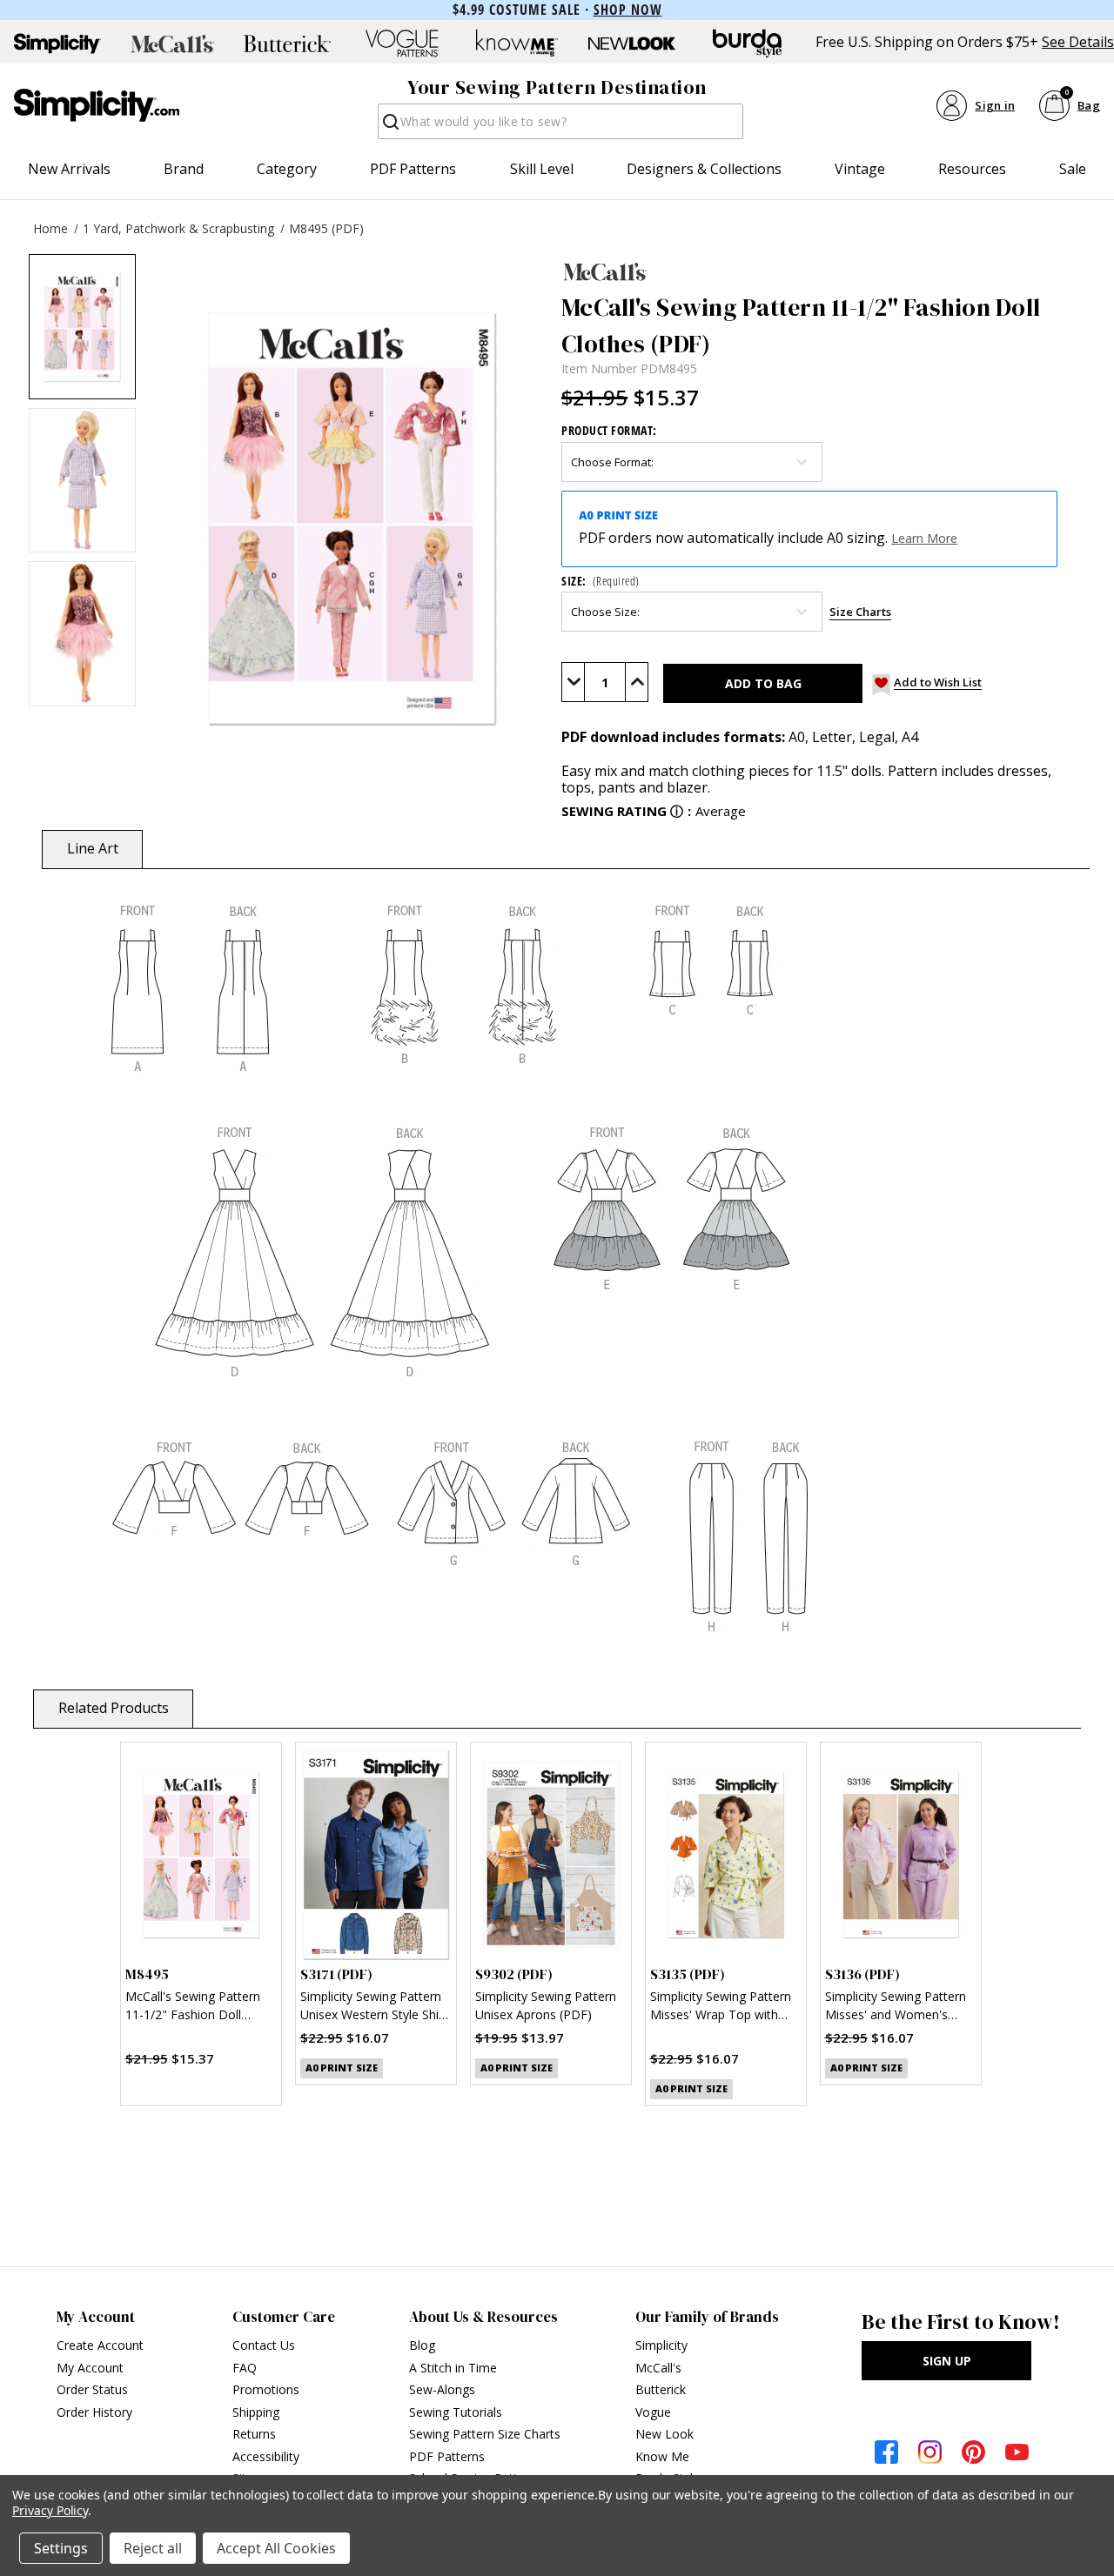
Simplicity (661, 2345)
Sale (1073, 169)
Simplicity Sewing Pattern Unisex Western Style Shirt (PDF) (374, 2007)
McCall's (658, 2368)
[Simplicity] (97, 105)
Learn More (924, 538)
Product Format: (609, 430)
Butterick (661, 2389)
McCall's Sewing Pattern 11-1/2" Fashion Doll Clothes (193, 2007)
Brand (184, 169)
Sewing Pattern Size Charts (485, 2434)
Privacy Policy (50, 2510)
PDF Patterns (413, 169)
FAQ (245, 2368)
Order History (94, 2412)
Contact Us (264, 2345)
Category (287, 169)
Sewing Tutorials (456, 2412)
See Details (1078, 42)
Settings (61, 2548)
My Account (90, 2368)
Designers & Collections (704, 169)
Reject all (153, 2548)
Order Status (92, 2389)
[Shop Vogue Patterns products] (402, 43)
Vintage (860, 169)
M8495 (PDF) (326, 228)
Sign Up (947, 2361)
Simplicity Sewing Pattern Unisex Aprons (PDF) (546, 2005)
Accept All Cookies (276, 2548)
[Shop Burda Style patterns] (747, 43)
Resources (972, 169)
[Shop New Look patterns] (632, 43)
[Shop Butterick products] (287, 43)
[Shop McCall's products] (172, 43)
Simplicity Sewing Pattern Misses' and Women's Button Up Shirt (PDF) (896, 2007)
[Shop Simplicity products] (57, 43)
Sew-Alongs (442, 2389)
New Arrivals (69, 169)
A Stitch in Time (453, 2368)
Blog (422, 2345)
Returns (254, 2434)
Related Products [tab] (114, 1708)
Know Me (662, 2456)
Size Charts (860, 612)
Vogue (653, 2412)
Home (50, 228)
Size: (601, 581)
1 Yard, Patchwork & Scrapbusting (178, 228)
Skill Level (542, 169)
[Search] (389, 127)
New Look (664, 2434)
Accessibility (266, 2456)
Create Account (100, 2345)
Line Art (93, 848)
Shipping (256, 2412)
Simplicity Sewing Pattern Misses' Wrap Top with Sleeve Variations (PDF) (721, 2007)
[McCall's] (823, 271)
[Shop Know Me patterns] (517, 43)
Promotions (266, 2389)
